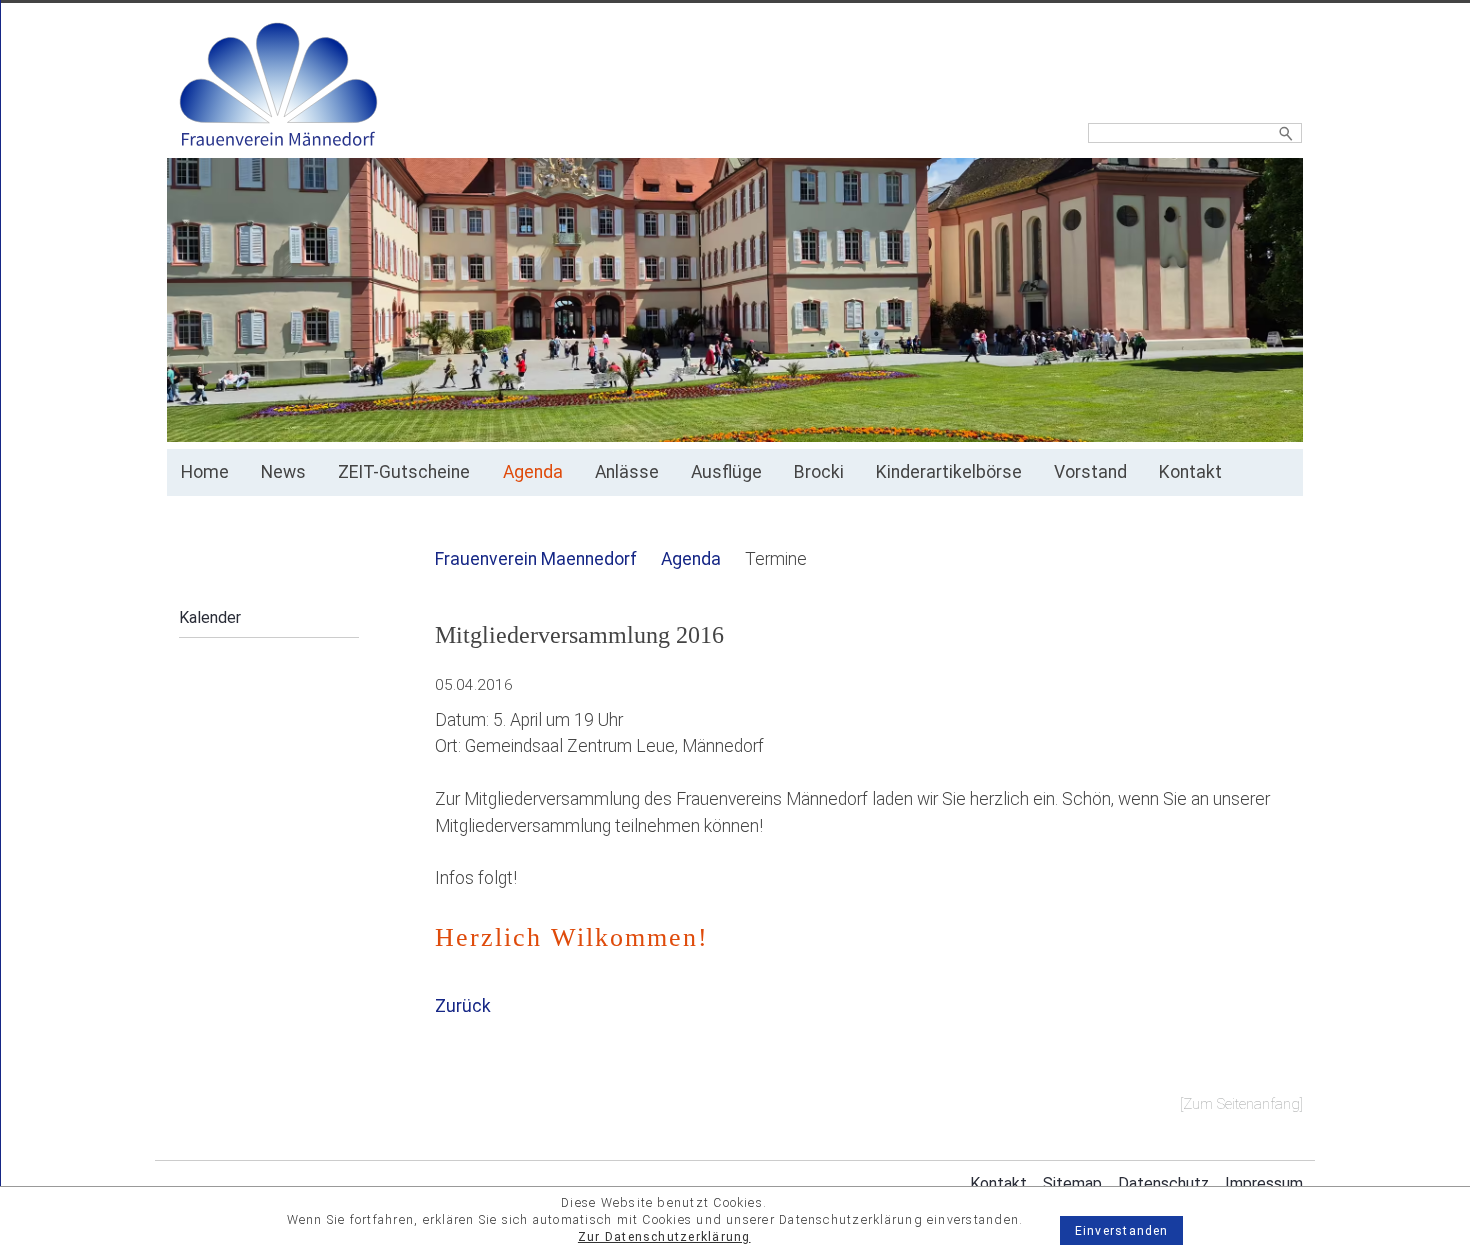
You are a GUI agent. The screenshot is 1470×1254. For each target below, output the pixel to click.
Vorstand (1090, 472)
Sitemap (1072, 1183)
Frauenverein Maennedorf (536, 559)
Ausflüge (726, 472)
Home (205, 472)
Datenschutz (1163, 1183)
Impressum (1264, 1183)
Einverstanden (1122, 1231)
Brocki (819, 472)
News (283, 472)
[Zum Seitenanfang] (1241, 1104)
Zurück (463, 1006)
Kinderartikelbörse (949, 472)
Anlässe (627, 472)
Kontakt (1190, 472)
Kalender (210, 617)
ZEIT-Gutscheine (404, 472)
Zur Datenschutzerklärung (664, 1237)
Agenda (533, 472)
